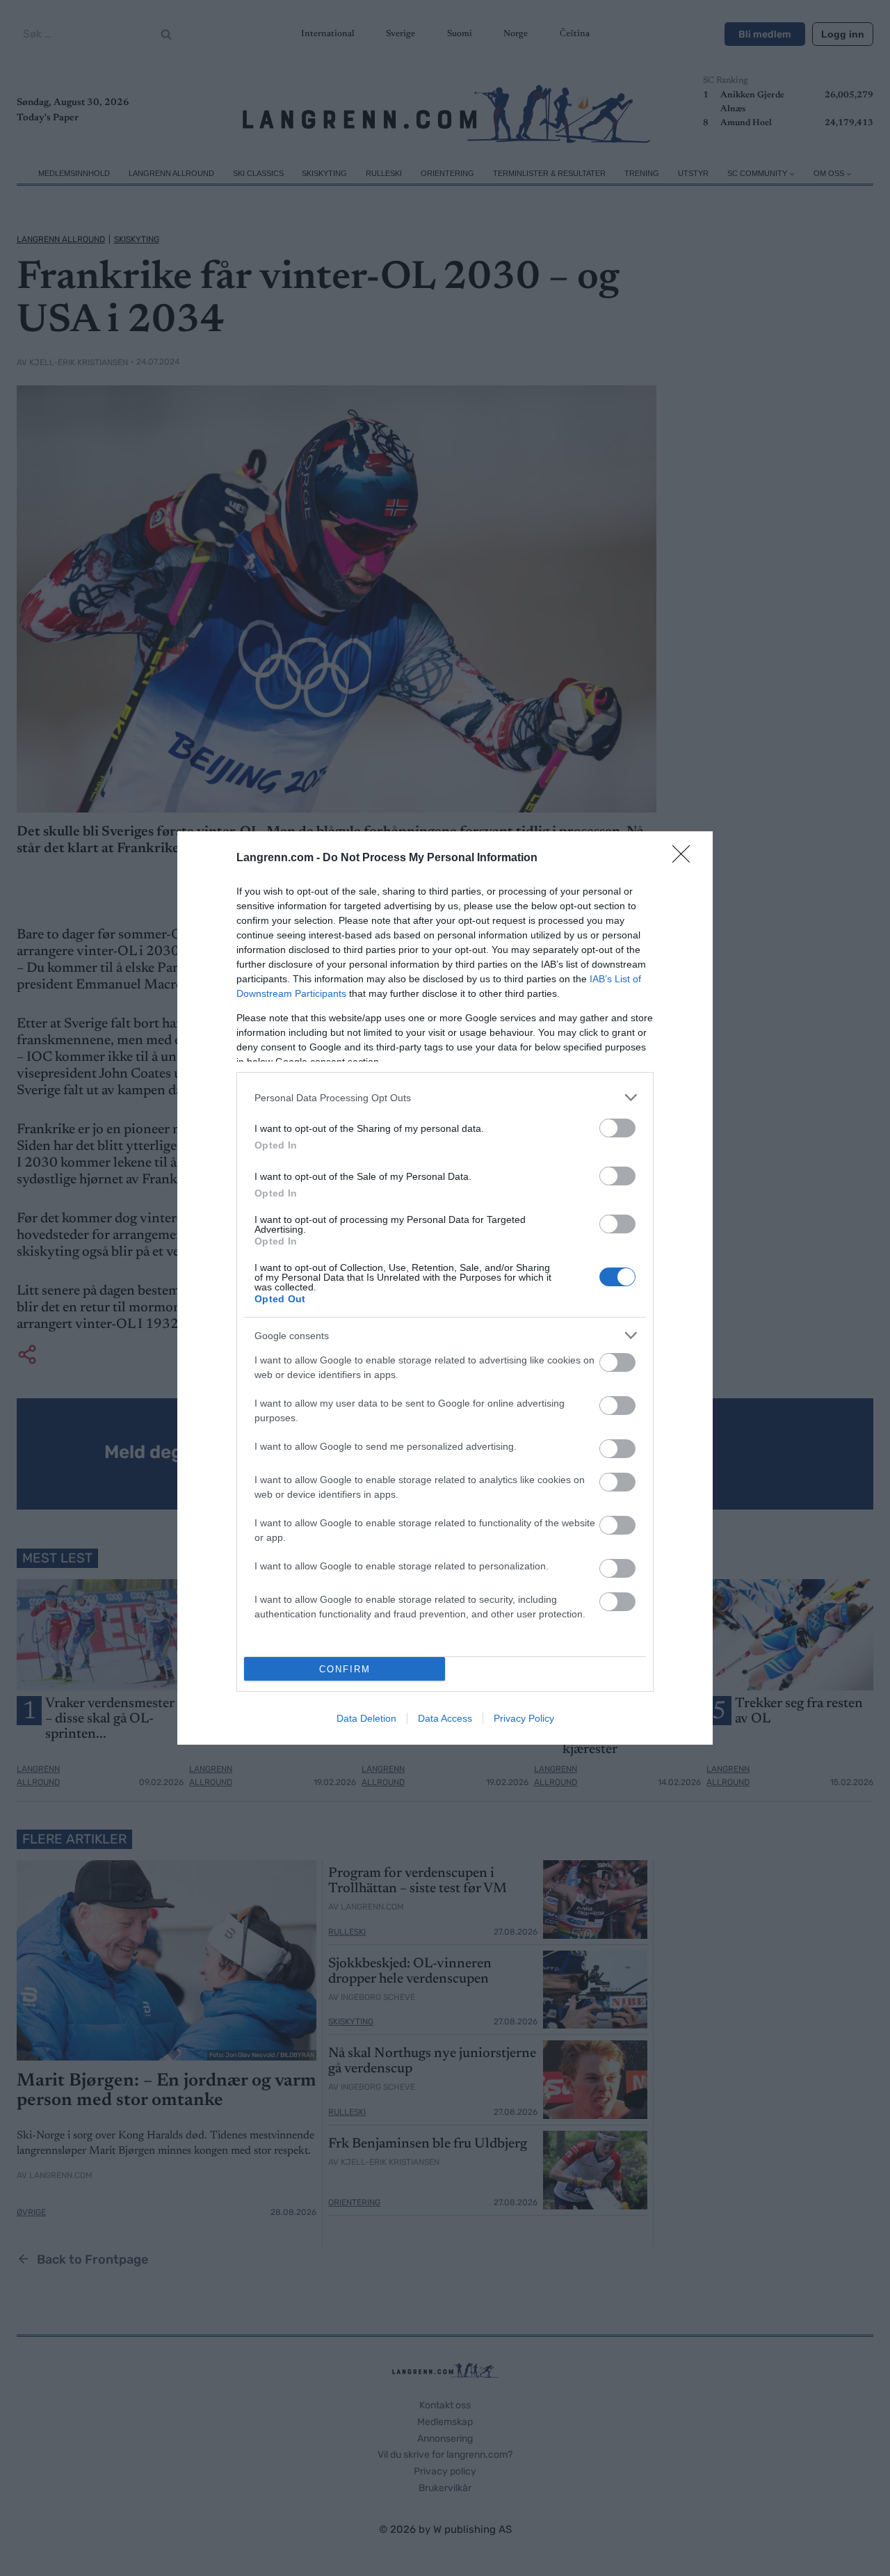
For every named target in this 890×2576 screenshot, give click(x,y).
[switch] (617, 1128)
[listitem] (445, 1097)
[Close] (686, 858)
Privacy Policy (524, 1718)
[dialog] (445, 1288)
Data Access (445, 1718)
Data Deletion (366, 1718)
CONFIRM (345, 1669)
